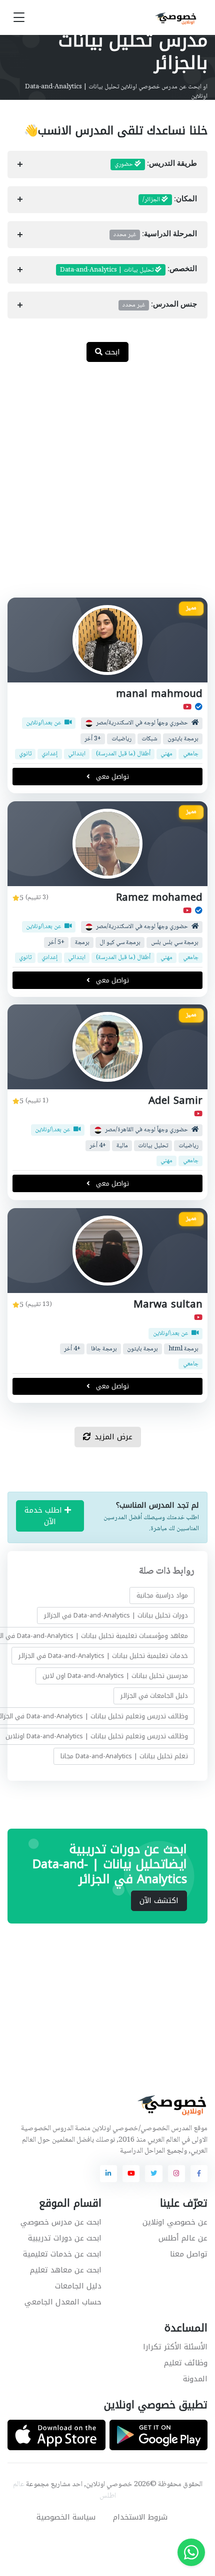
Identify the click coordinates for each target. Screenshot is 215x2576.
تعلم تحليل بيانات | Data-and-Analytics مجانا (124, 1756)
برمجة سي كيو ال (120, 942)
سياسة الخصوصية (66, 2517)
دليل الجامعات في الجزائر (154, 1696)
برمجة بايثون (183, 739)
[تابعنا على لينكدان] (108, 2174)
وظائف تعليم (186, 2363)
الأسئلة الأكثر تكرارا (175, 2347)
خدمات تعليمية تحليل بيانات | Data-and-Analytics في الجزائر (103, 1656)
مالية (122, 1146)
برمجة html (183, 1349)
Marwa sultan (168, 1304)
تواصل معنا (189, 2254)
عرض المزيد (113, 1437)
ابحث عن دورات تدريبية (65, 2238)
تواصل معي (111, 777)
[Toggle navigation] (19, 18)
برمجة (82, 942)
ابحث (111, 352)
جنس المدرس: (160, 305)
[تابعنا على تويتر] (153, 2174)
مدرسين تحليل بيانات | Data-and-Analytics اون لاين (115, 1676)
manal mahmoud (159, 694)
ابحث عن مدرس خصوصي (61, 2222)
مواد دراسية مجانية (162, 1595)
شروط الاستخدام (140, 2517)
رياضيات (121, 739)
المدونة (195, 2379)
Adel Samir (175, 1101)
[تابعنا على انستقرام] (176, 2174)
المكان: (170, 200)
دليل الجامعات (78, 2286)
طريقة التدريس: (156, 164)
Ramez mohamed (159, 897)
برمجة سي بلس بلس (175, 942)
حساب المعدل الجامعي (63, 2302)
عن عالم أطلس (183, 2238)
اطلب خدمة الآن (44, 1516)
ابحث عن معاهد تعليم (66, 2270)
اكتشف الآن (159, 1901)
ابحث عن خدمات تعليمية (62, 2254)
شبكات (149, 739)
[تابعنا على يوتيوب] (131, 2174)
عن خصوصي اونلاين (175, 2222)
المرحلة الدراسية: (155, 235)
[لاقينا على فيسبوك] (199, 2174)
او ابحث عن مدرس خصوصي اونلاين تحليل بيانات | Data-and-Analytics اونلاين (116, 92)
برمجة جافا (104, 1349)
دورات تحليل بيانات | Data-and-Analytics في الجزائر (116, 1616)
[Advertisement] (107, 485)
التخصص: (128, 270)
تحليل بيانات (153, 1146)
